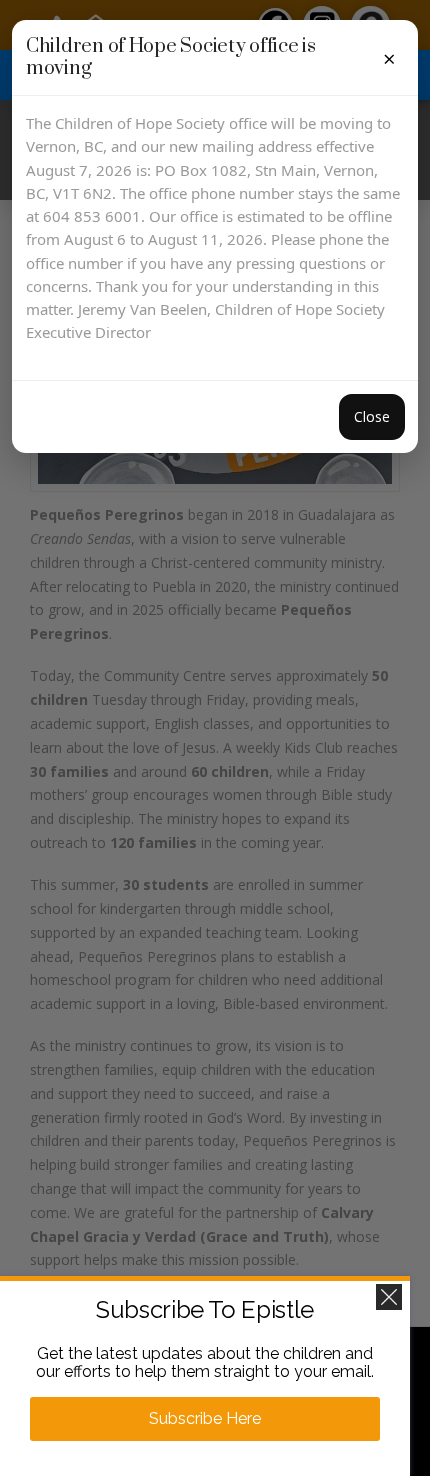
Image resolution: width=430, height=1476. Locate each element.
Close (372, 416)
